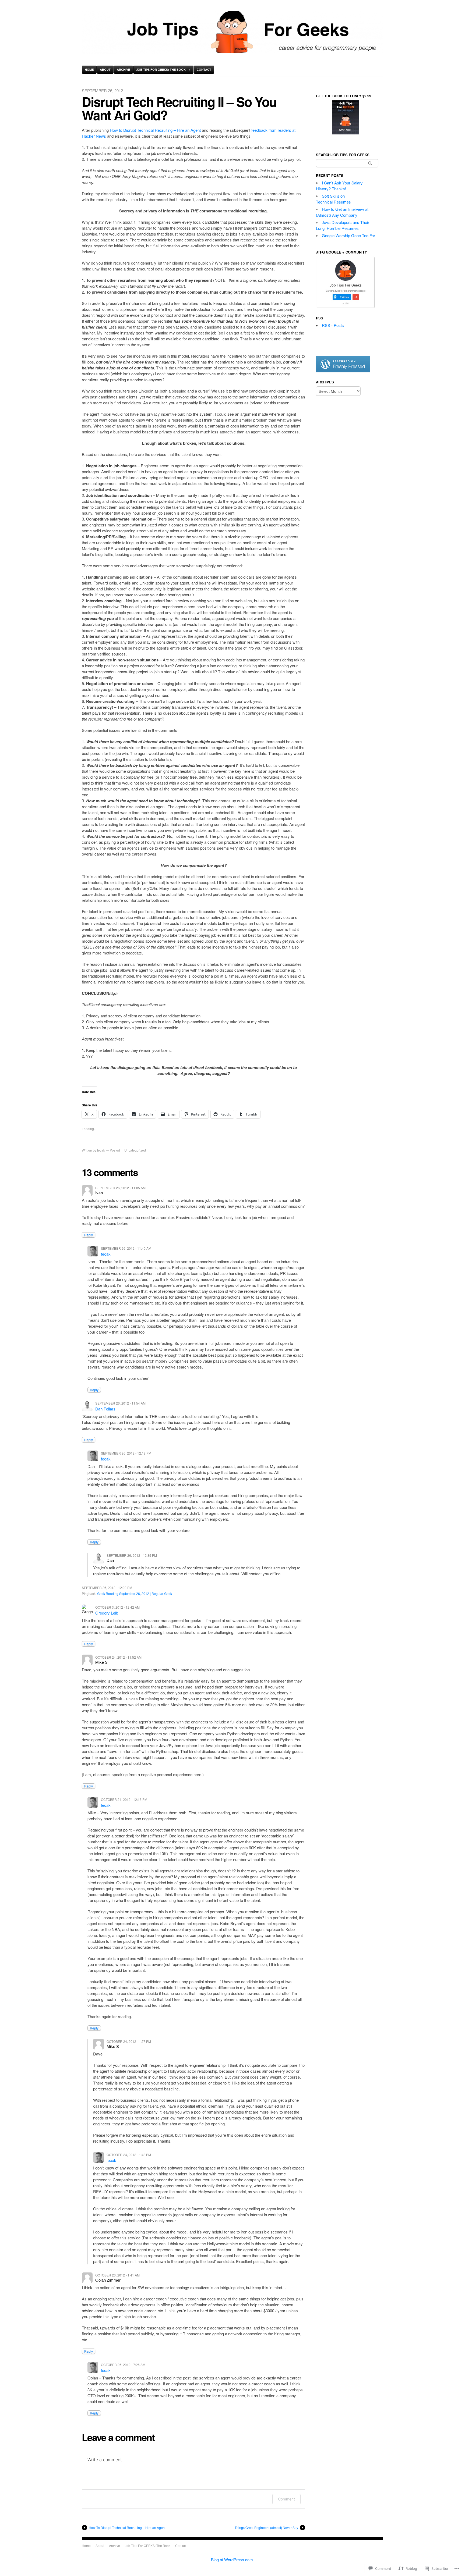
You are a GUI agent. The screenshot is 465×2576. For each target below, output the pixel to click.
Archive (123, 70)
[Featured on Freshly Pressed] (343, 371)
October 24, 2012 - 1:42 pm (129, 2155)
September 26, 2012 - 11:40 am (126, 1248)
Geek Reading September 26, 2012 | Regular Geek (135, 1593)
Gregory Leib (107, 1613)
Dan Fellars (105, 1409)
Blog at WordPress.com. (232, 2559)
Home (89, 70)
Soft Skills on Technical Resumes (333, 199)
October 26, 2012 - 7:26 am (123, 2365)
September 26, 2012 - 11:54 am (120, 1403)
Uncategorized (135, 1150)
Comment (286, 2499)
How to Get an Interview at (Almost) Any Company (342, 212)
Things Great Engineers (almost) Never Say (266, 2527)
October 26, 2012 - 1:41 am (117, 2275)
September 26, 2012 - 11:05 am (120, 1188)
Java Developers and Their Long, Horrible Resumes (343, 225)
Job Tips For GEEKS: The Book (161, 70)
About (105, 70)
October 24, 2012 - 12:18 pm (124, 1799)
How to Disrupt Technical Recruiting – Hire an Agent (155, 130)
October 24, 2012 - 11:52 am (118, 1657)
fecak (101, 1150)
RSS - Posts (333, 325)
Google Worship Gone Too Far (348, 235)
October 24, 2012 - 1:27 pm (129, 2041)
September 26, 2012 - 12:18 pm (126, 1453)
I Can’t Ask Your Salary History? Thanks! (339, 186)
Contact (204, 70)
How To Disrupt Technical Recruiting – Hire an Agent (127, 2527)
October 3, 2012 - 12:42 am (117, 1607)
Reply (89, 1235)
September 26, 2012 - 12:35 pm (132, 1555)
